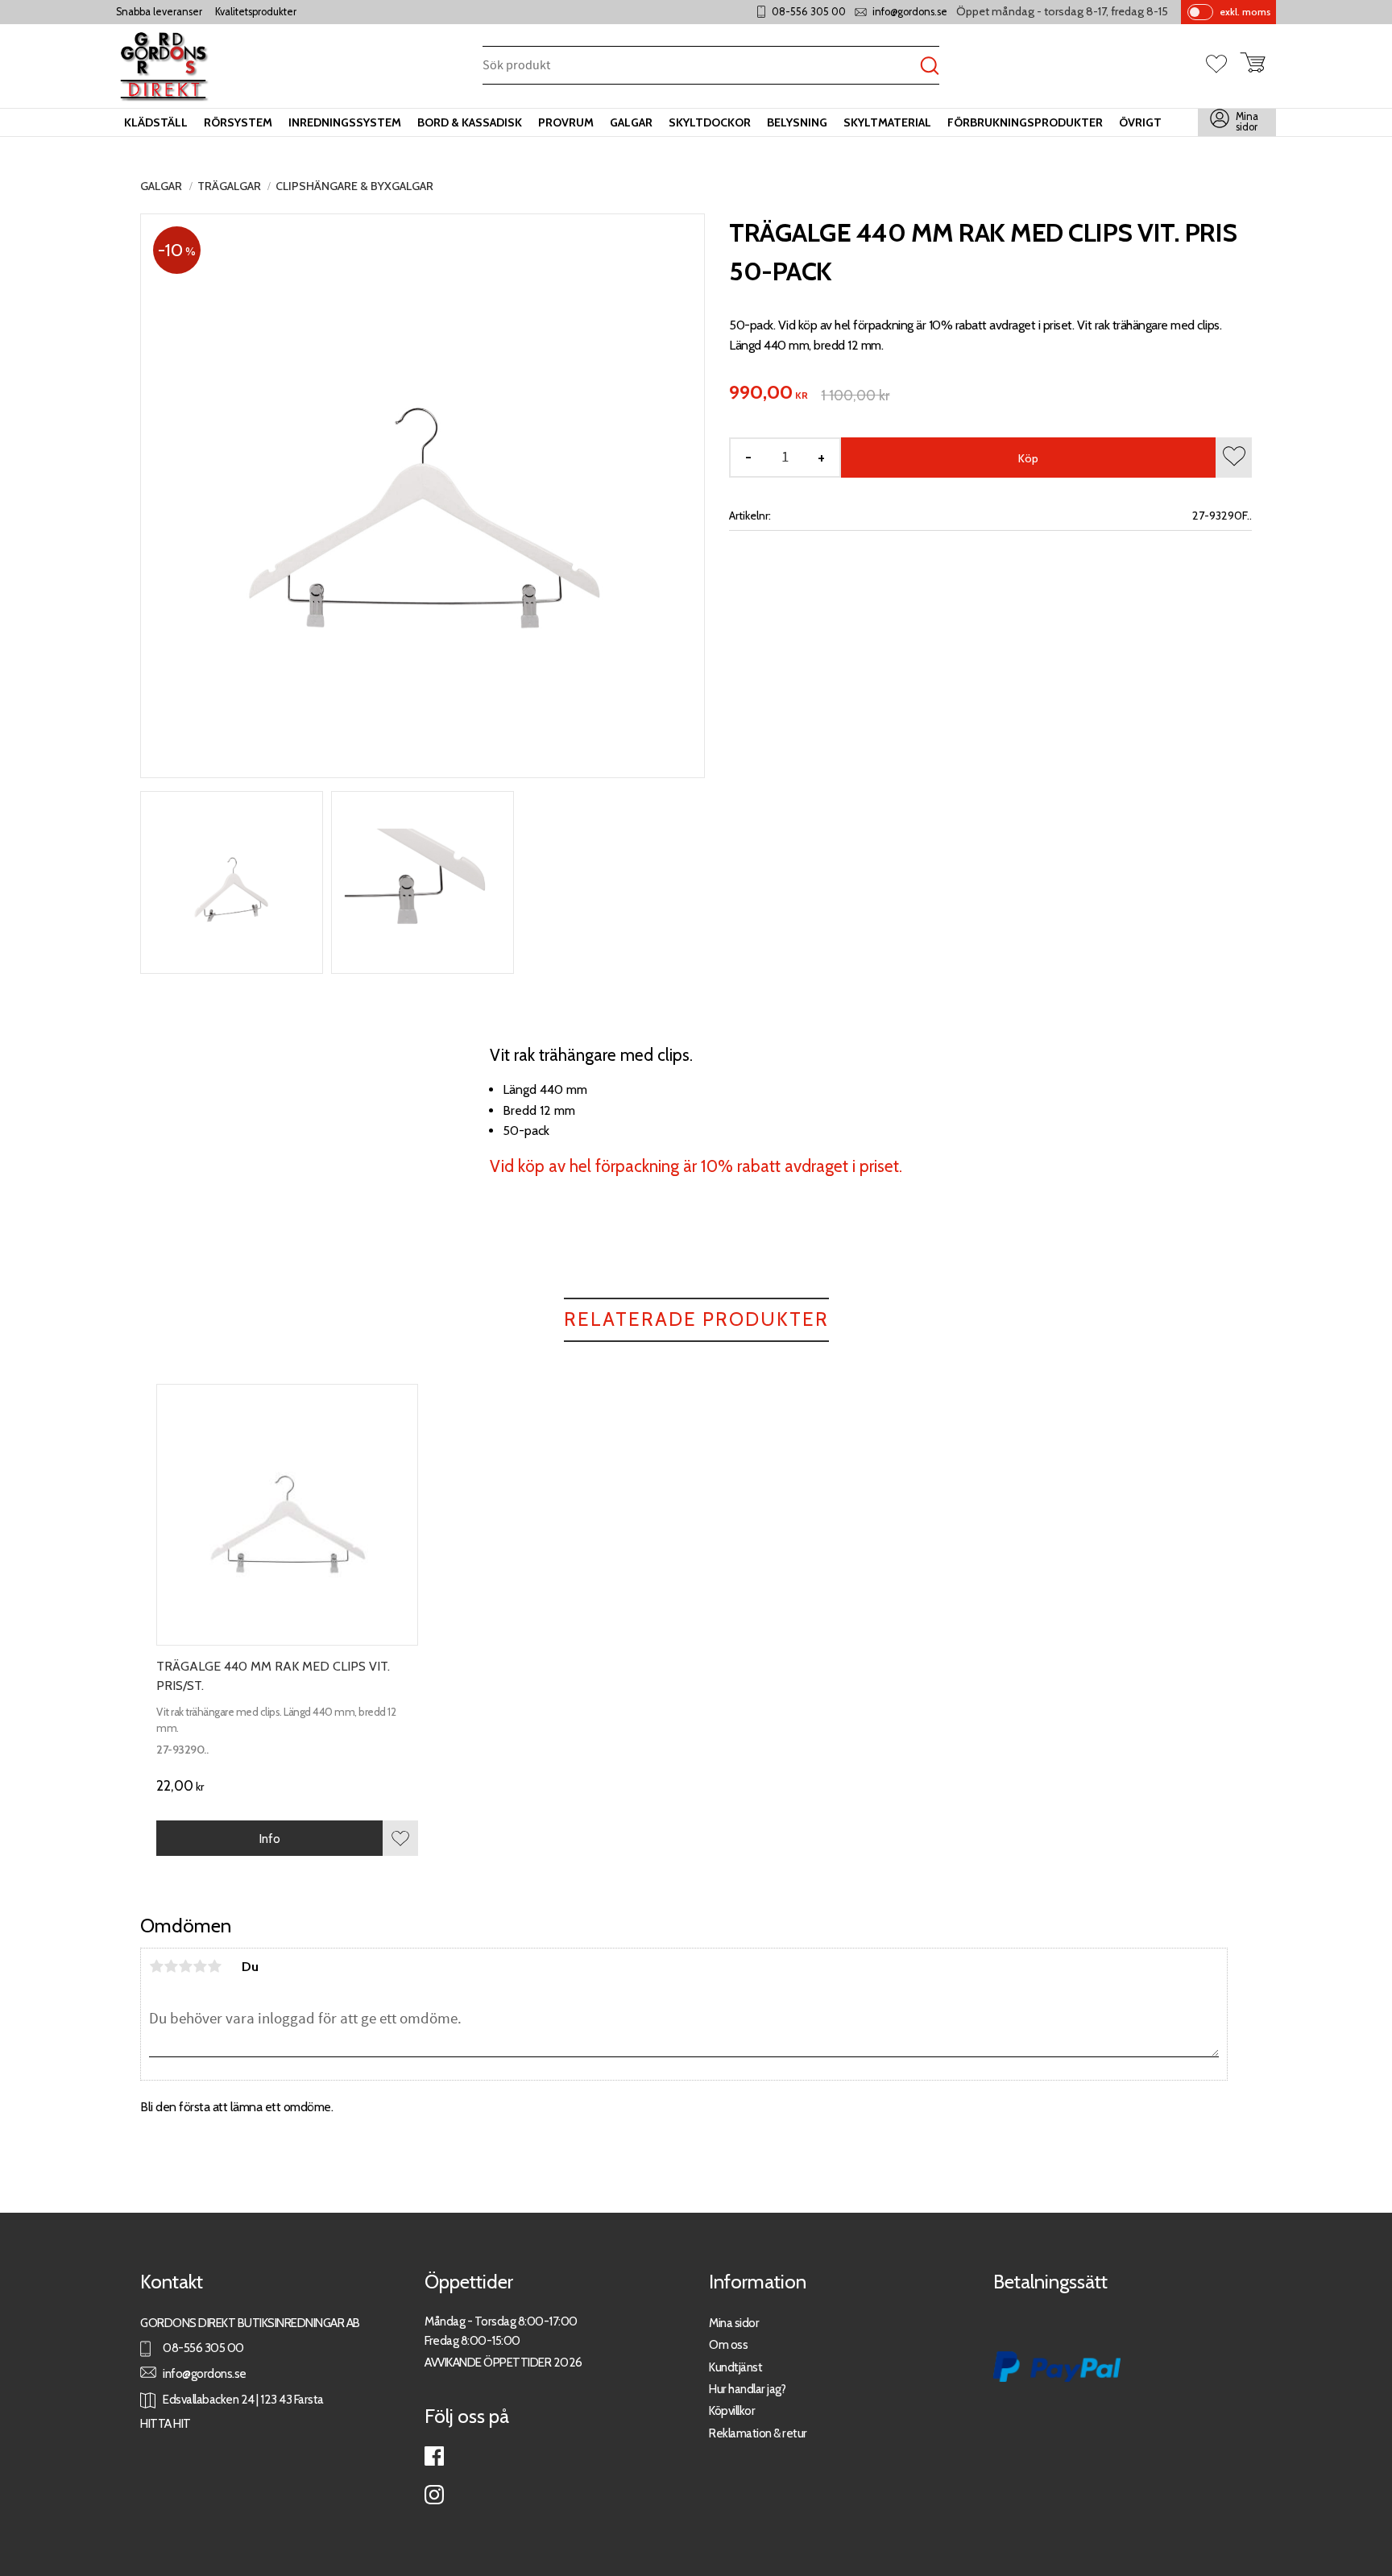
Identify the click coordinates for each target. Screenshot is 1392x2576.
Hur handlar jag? (747, 2389)
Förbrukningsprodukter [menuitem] (1025, 122)
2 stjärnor (171, 1966)
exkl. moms (1245, 12)
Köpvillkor (732, 2410)
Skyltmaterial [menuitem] (887, 122)
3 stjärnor (185, 1966)
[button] (1223, 65)
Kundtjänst (735, 2367)
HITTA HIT (166, 2423)
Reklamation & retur (758, 2433)
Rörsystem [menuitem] (238, 122)
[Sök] (930, 66)
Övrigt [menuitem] (1140, 122)
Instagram (434, 2495)
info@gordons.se (910, 12)
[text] (768, 393)
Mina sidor (734, 2323)
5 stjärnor (214, 1966)
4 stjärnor (200, 1966)
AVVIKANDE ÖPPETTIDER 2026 (503, 2362)
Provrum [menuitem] (566, 122)
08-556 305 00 (809, 12)
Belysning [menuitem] (797, 122)
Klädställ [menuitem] (156, 122)
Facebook (434, 2456)
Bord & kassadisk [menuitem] (470, 122)
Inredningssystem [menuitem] (345, 122)
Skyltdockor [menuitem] (710, 122)
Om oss (728, 2344)
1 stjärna (156, 1966)
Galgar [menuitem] (631, 122)
